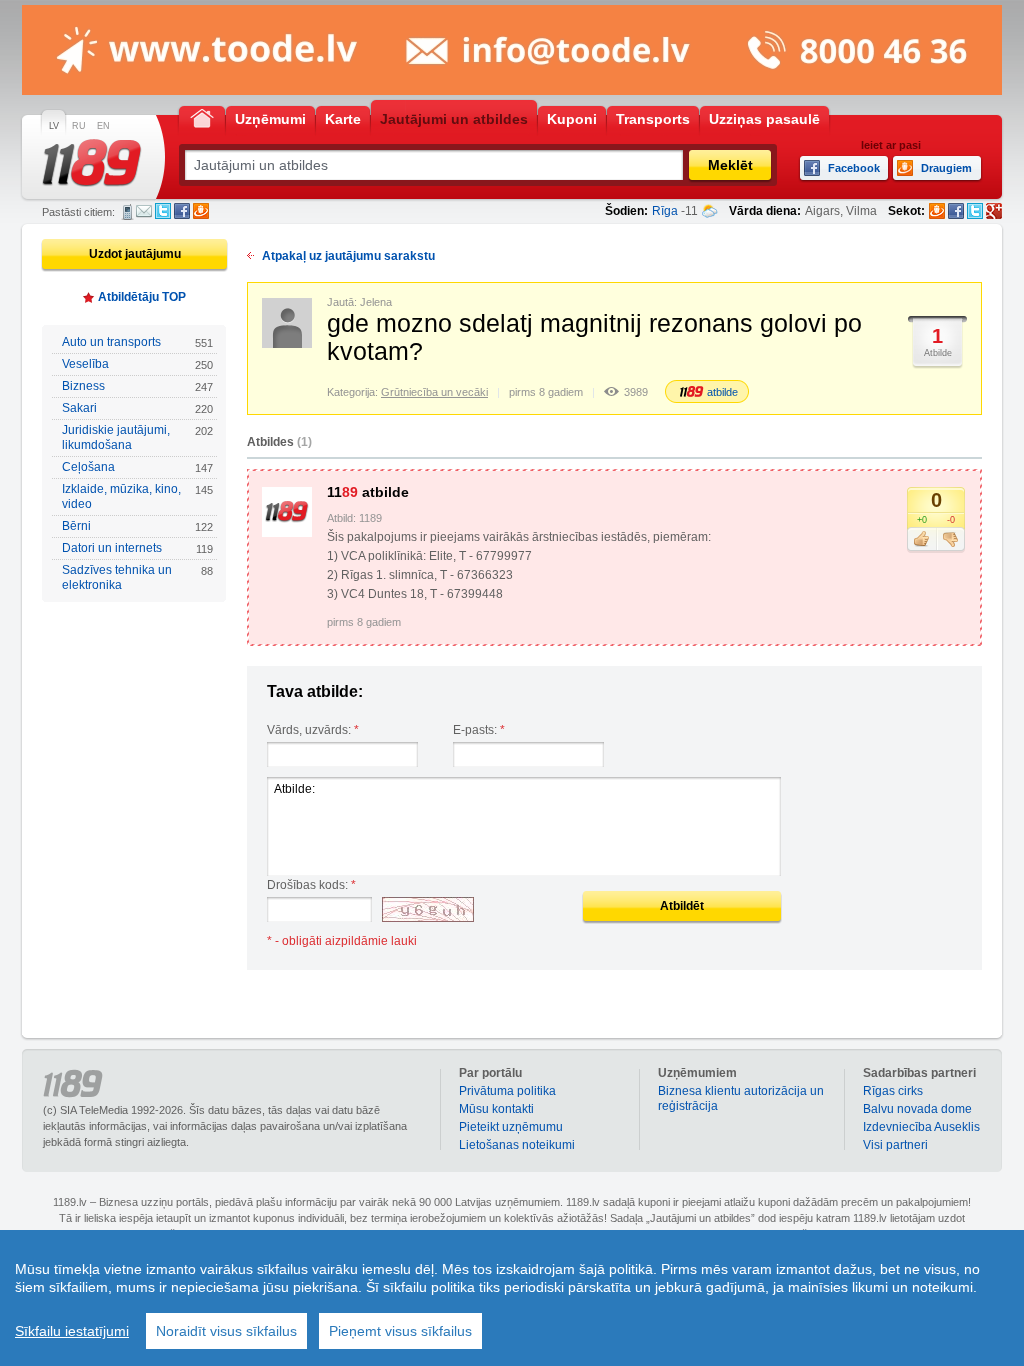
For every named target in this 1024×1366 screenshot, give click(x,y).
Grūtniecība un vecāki (434, 392)
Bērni (137, 526)
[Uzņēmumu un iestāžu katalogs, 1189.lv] (92, 163)
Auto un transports (137, 342)
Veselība (137, 364)
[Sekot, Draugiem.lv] (937, 211)
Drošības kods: (311, 885)
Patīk (921, 540)
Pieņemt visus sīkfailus (400, 1331)
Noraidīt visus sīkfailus (226, 1331)
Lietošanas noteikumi (517, 1145)
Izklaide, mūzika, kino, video (137, 496)
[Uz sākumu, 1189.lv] (202, 117)
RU (79, 126)
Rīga (665, 211)
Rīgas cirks (893, 1091)
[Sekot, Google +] (994, 211)
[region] (512, 1298)
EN (103, 126)
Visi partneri (895, 1145)
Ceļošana (137, 467)
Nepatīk (950, 540)
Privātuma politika (507, 1091)
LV (54, 126)
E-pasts (144, 211)
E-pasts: (479, 730)
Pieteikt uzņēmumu (511, 1127)
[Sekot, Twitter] (975, 211)
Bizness (137, 386)
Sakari (137, 408)
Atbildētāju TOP (142, 297)
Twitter (163, 211)
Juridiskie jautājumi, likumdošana (137, 437)
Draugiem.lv (201, 211)
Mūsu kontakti (496, 1109)
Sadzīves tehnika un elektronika (137, 577)
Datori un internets (137, 548)
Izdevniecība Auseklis (921, 1127)
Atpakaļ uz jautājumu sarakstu (348, 256)
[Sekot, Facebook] (956, 211)
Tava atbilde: (315, 691)
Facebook (182, 211)
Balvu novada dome (917, 1109)
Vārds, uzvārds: (313, 730)
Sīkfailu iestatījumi (72, 1331)
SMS (127, 212)
